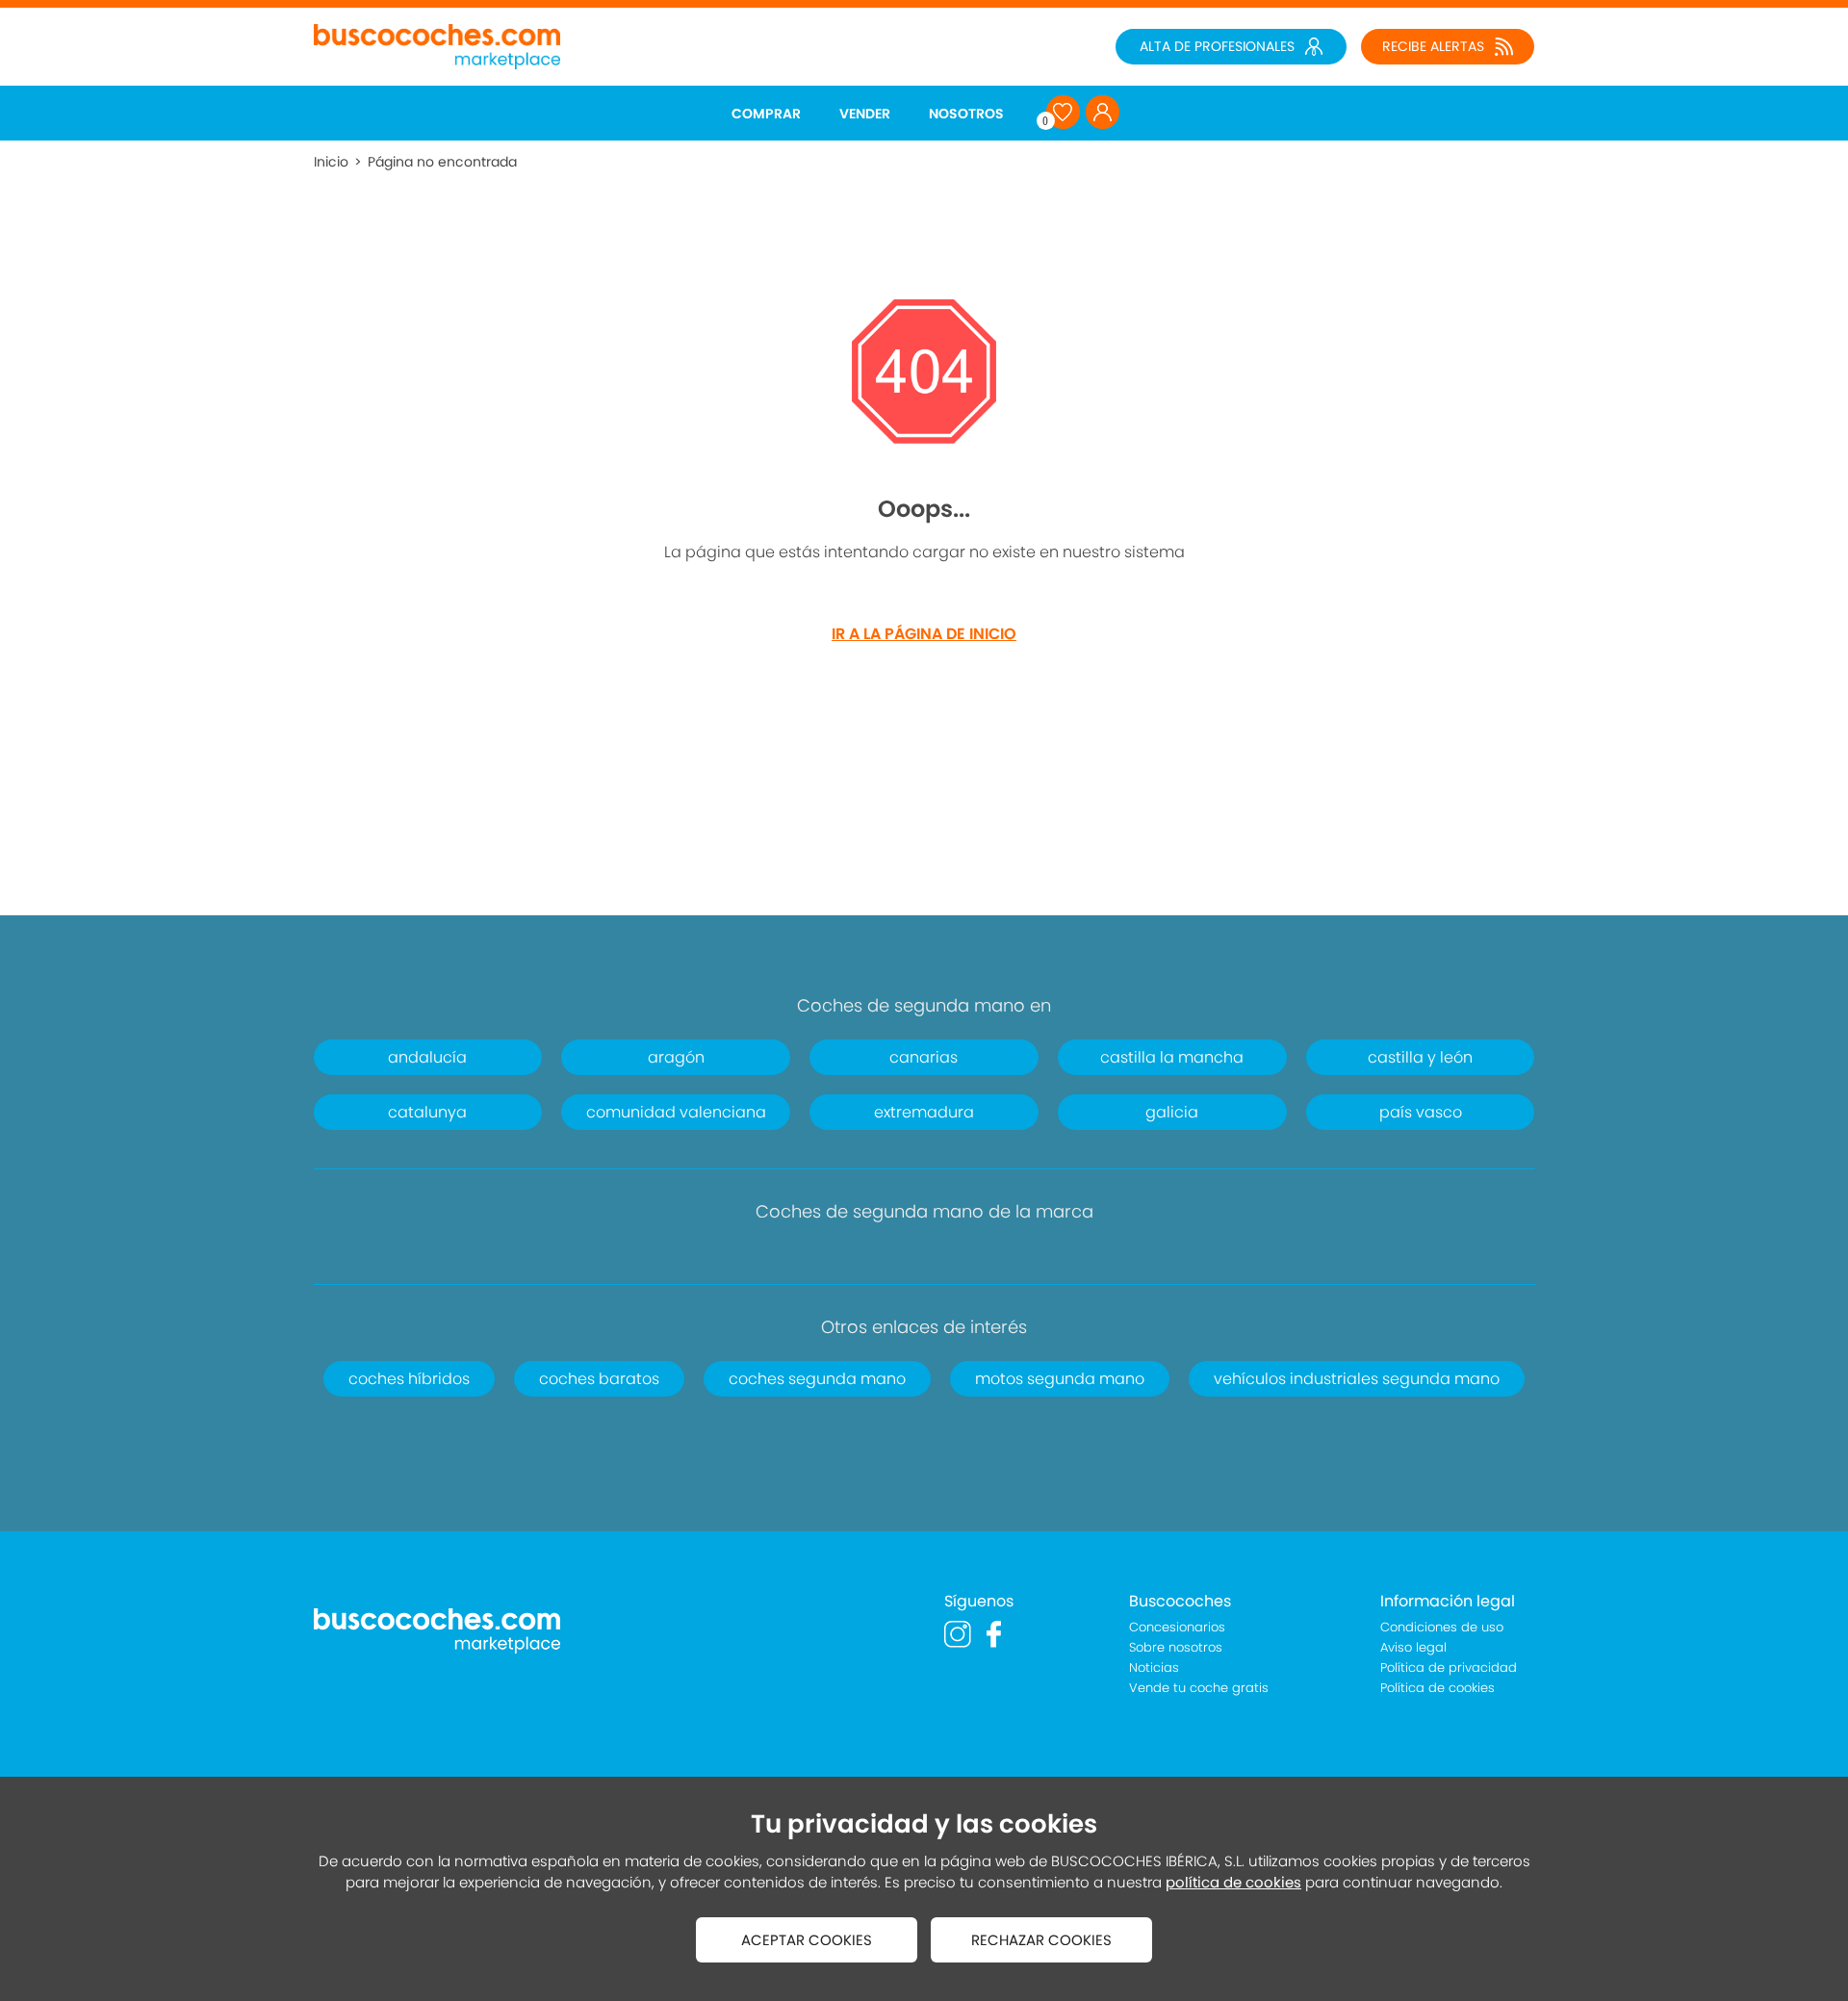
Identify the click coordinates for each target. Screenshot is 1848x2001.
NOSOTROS (966, 114)
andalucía (427, 1057)
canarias (924, 1057)
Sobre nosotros (1176, 1647)
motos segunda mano (1060, 1379)
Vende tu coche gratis (1199, 1688)
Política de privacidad (1449, 1667)
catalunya (427, 1112)
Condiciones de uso (1442, 1627)
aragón (676, 1057)
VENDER (865, 114)
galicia (1172, 1112)
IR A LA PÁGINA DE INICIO (924, 634)
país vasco (1421, 1112)
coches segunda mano (817, 1379)
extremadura (924, 1112)
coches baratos (599, 1379)
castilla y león (1420, 1057)
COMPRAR (766, 114)
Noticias (1154, 1667)
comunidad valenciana (676, 1112)
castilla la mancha (1172, 1057)
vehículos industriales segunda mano (1357, 1379)
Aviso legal (1413, 1647)
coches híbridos (409, 1379)
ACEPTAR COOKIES (807, 1940)
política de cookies (1233, 1882)
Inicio (331, 162)
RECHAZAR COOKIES (1041, 1940)
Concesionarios (1177, 1627)
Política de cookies (1437, 1688)
